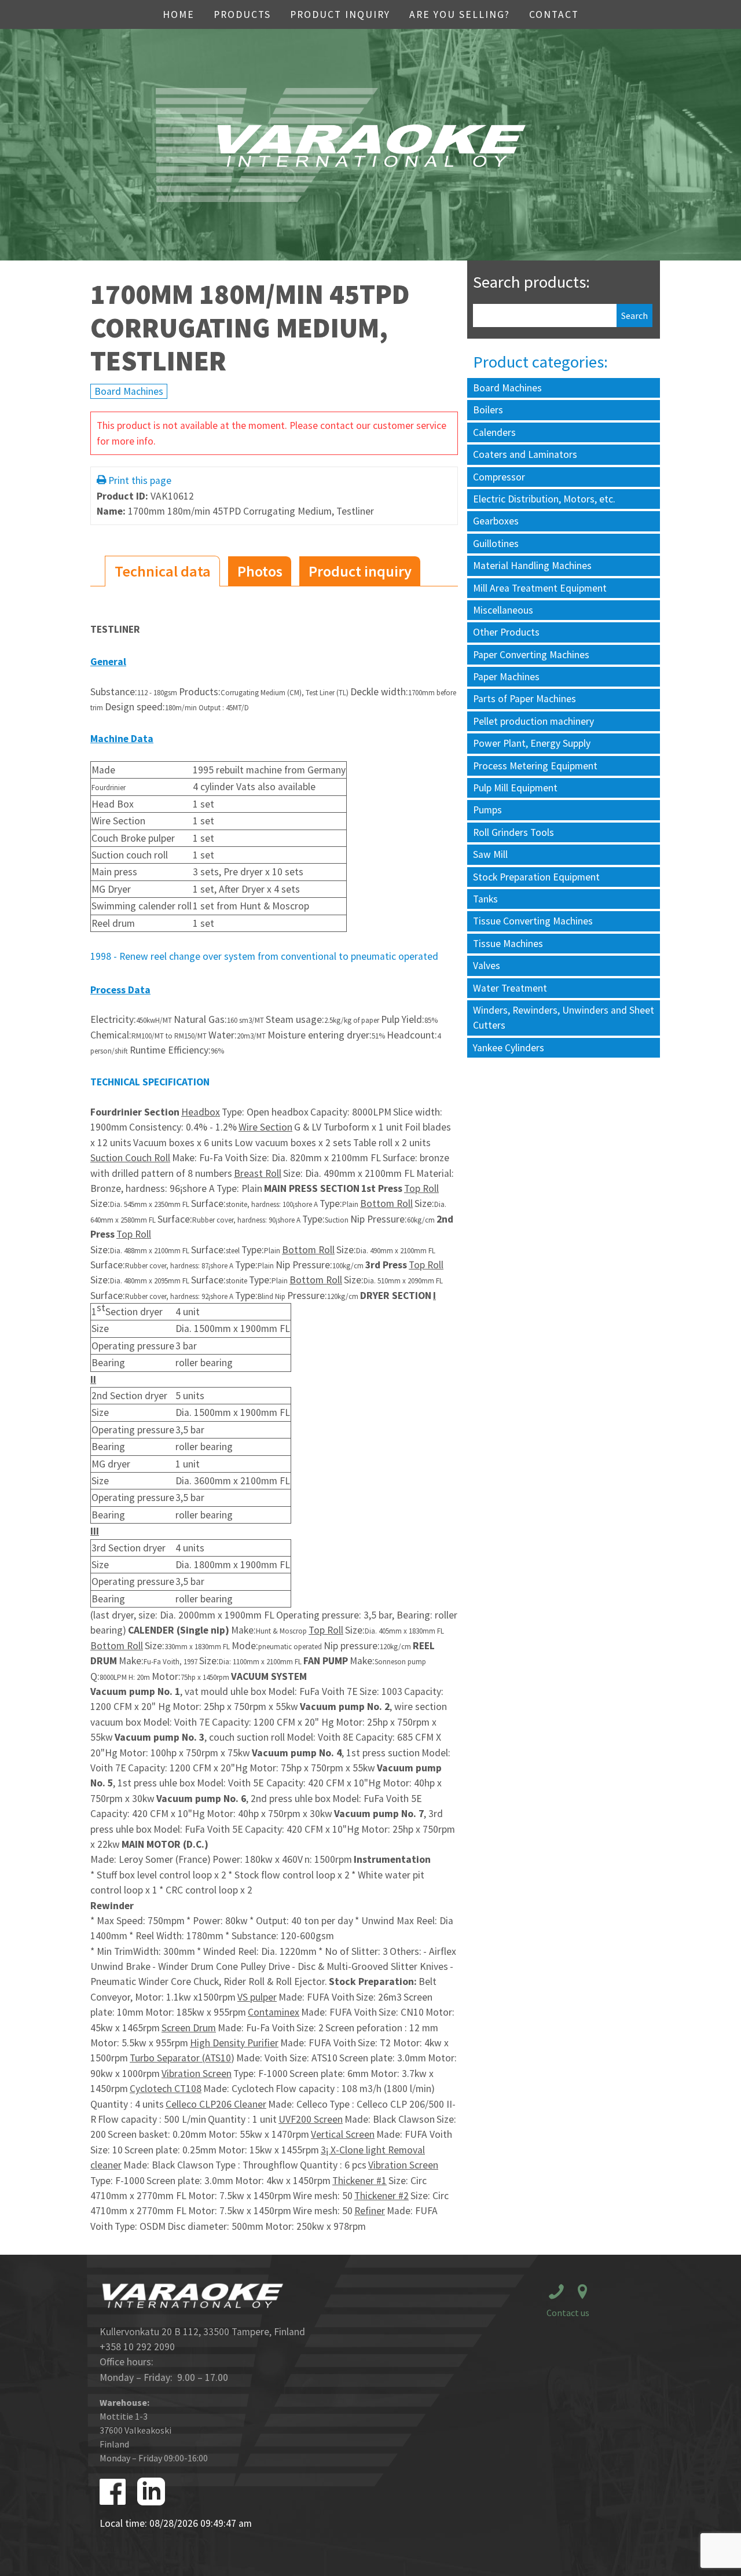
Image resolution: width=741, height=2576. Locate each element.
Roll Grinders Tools (513, 832)
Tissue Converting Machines (533, 921)
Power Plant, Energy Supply (532, 743)
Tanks (485, 899)
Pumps (487, 810)
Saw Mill (490, 854)
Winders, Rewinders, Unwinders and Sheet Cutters (564, 1018)
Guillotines (496, 544)
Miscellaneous (503, 610)
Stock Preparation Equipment (536, 877)
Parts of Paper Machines (524, 699)
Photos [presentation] (260, 571)
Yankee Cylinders (509, 1048)
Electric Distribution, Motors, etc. (544, 499)
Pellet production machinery (533, 721)
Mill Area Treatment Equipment (540, 588)
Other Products (506, 632)
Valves (487, 966)
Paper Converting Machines (531, 655)
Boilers (488, 410)
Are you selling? (460, 14)
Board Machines (129, 391)
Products (242, 14)
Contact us (568, 2313)
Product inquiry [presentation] (360, 571)
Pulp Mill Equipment (515, 788)
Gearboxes (496, 521)
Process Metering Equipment (535, 766)
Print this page (140, 480)
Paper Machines (506, 677)
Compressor (499, 477)
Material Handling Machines (532, 566)
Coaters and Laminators (525, 454)
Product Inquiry (340, 14)
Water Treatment (510, 988)
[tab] (162, 571)
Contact (554, 14)
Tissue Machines (508, 944)
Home (179, 14)
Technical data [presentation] (163, 571)
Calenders (494, 432)
